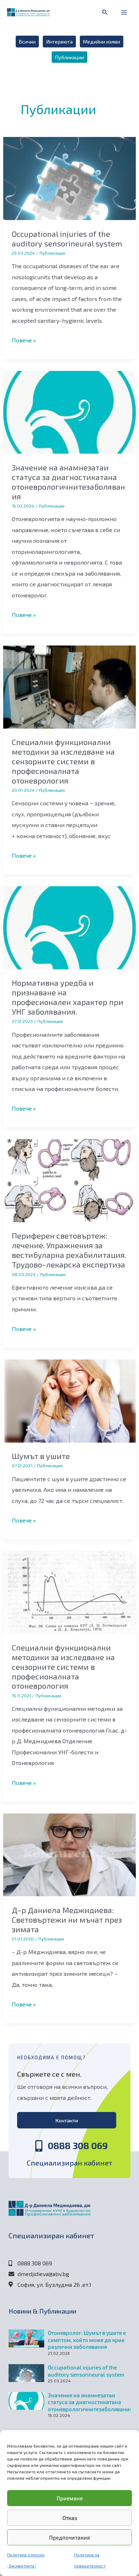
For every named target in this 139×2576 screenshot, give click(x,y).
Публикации (70, 57)
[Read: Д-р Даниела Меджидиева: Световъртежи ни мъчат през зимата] (69, 1854)
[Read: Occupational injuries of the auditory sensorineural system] (69, 178)
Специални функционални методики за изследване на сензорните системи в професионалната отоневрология (63, 761)
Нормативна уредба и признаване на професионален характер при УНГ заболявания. (68, 997)
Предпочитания (69, 2537)
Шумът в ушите (41, 1456)
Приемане (70, 2498)
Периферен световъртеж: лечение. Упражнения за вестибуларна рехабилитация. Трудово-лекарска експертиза (69, 1250)
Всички (27, 41)
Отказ (70, 2518)
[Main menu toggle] (124, 13)
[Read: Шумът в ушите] (69, 1400)
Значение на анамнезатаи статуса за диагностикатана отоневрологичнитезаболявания (68, 482)
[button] (105, 12)
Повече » (24, 339)
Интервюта (60, 41)
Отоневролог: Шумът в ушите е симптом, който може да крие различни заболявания (87, 2340)
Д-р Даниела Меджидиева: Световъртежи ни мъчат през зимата (67, 1919)
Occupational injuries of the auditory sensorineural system (67, 238)
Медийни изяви (102, 41)
